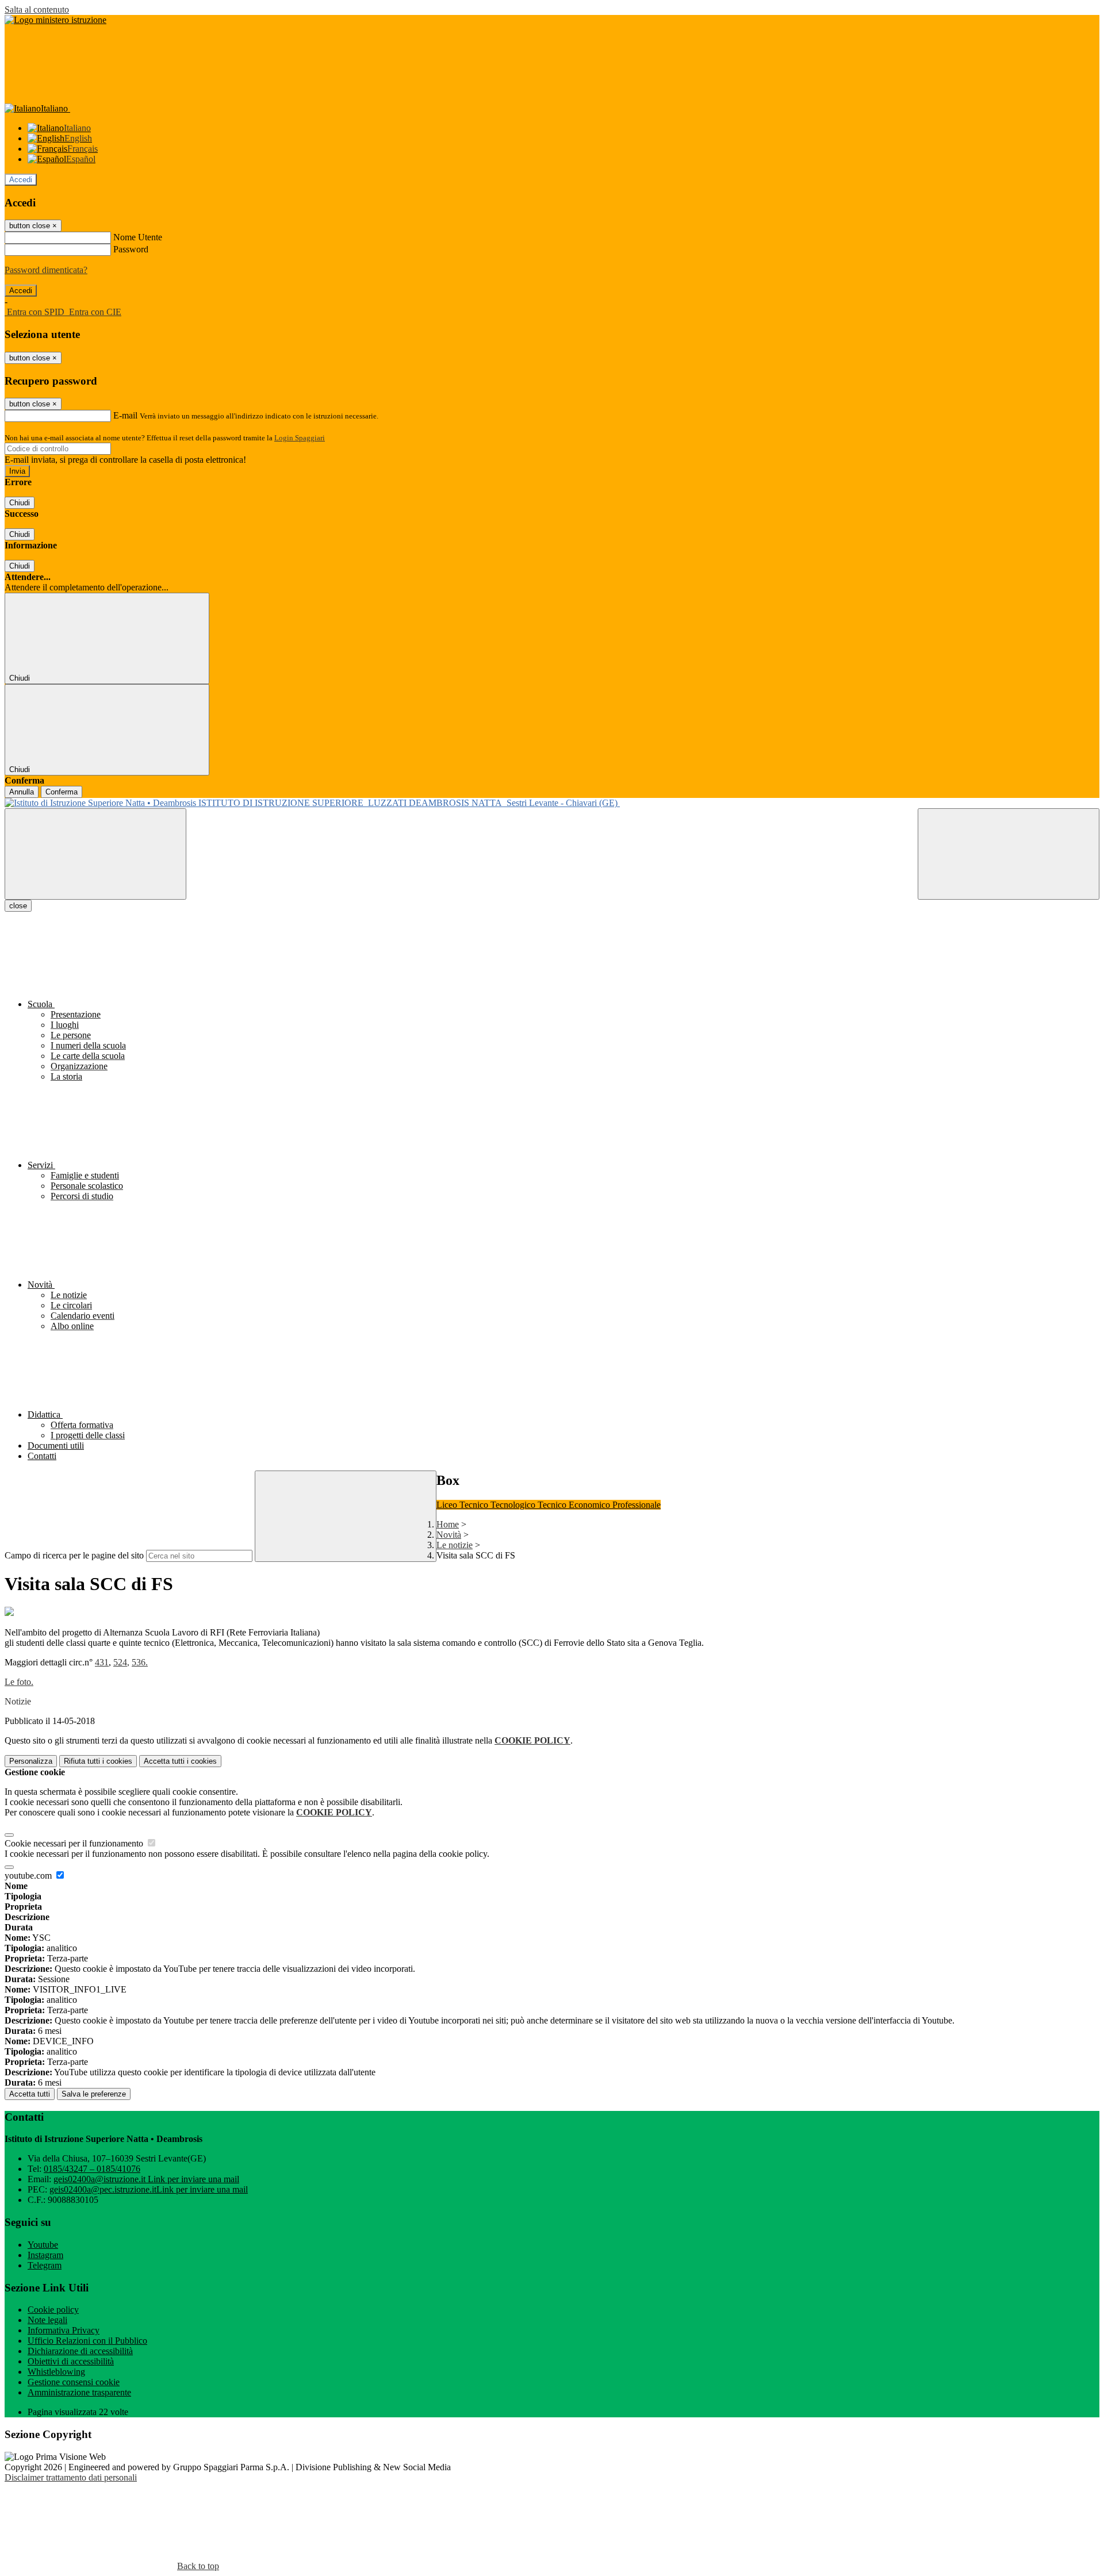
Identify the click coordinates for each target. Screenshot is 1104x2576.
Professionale (637, 1505)
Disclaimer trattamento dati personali (71, 2477)
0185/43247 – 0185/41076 (92, 2169)
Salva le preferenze (94, 2094)
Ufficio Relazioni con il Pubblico (87, 2341)
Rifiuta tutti (98, 1761)
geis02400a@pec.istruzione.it (149, 2189)
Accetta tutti (180, 1761)
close (18, 906)
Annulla (22, 792)
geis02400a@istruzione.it (146, 2179)
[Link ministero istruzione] (55, 20)
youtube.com (29, 1876)
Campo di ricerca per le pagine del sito (74, 1555)
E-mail (125, 415)
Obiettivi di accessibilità (71, 2361)
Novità (449, 1535)
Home (448, 1524)
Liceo (448, 1505)
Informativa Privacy (64, 2330)
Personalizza (31, 1761)
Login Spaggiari (300, 438)
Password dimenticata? (46, 270)
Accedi (21, 180)
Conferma (62, 792)
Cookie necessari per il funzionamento (75, 1843)
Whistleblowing (56, 2372)
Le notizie (455, 1545)
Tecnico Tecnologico (499, 1505)
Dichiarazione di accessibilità (80, 2351)
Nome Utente (138, 237)
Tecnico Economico (575, 1505)
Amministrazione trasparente (79, 2392)
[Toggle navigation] (95, 854)
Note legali (47, 2320)
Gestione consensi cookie (74, 2382)
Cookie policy (53, 2310)
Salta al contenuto (37, 9)
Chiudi (20, 503)
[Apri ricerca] (1009, 854)
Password (131, 249)
